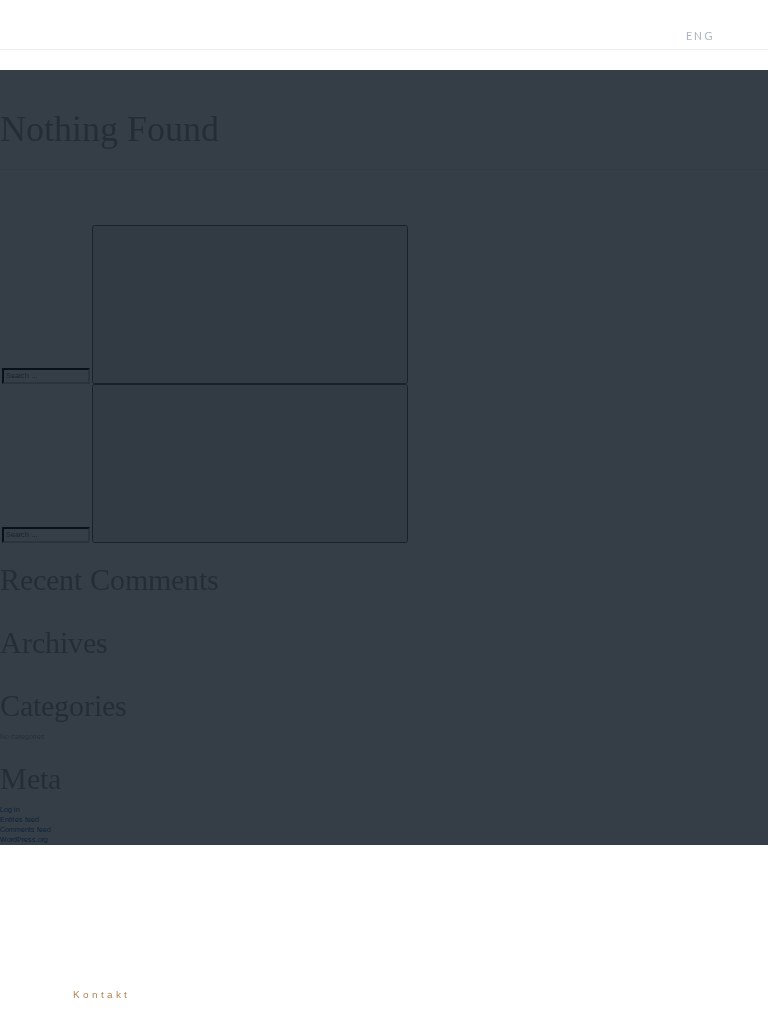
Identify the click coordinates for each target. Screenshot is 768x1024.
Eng (700, 35)
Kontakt (101, 994)
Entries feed (19, 819)
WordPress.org (24, 839)
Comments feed (25, 829)
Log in (10, 809)
